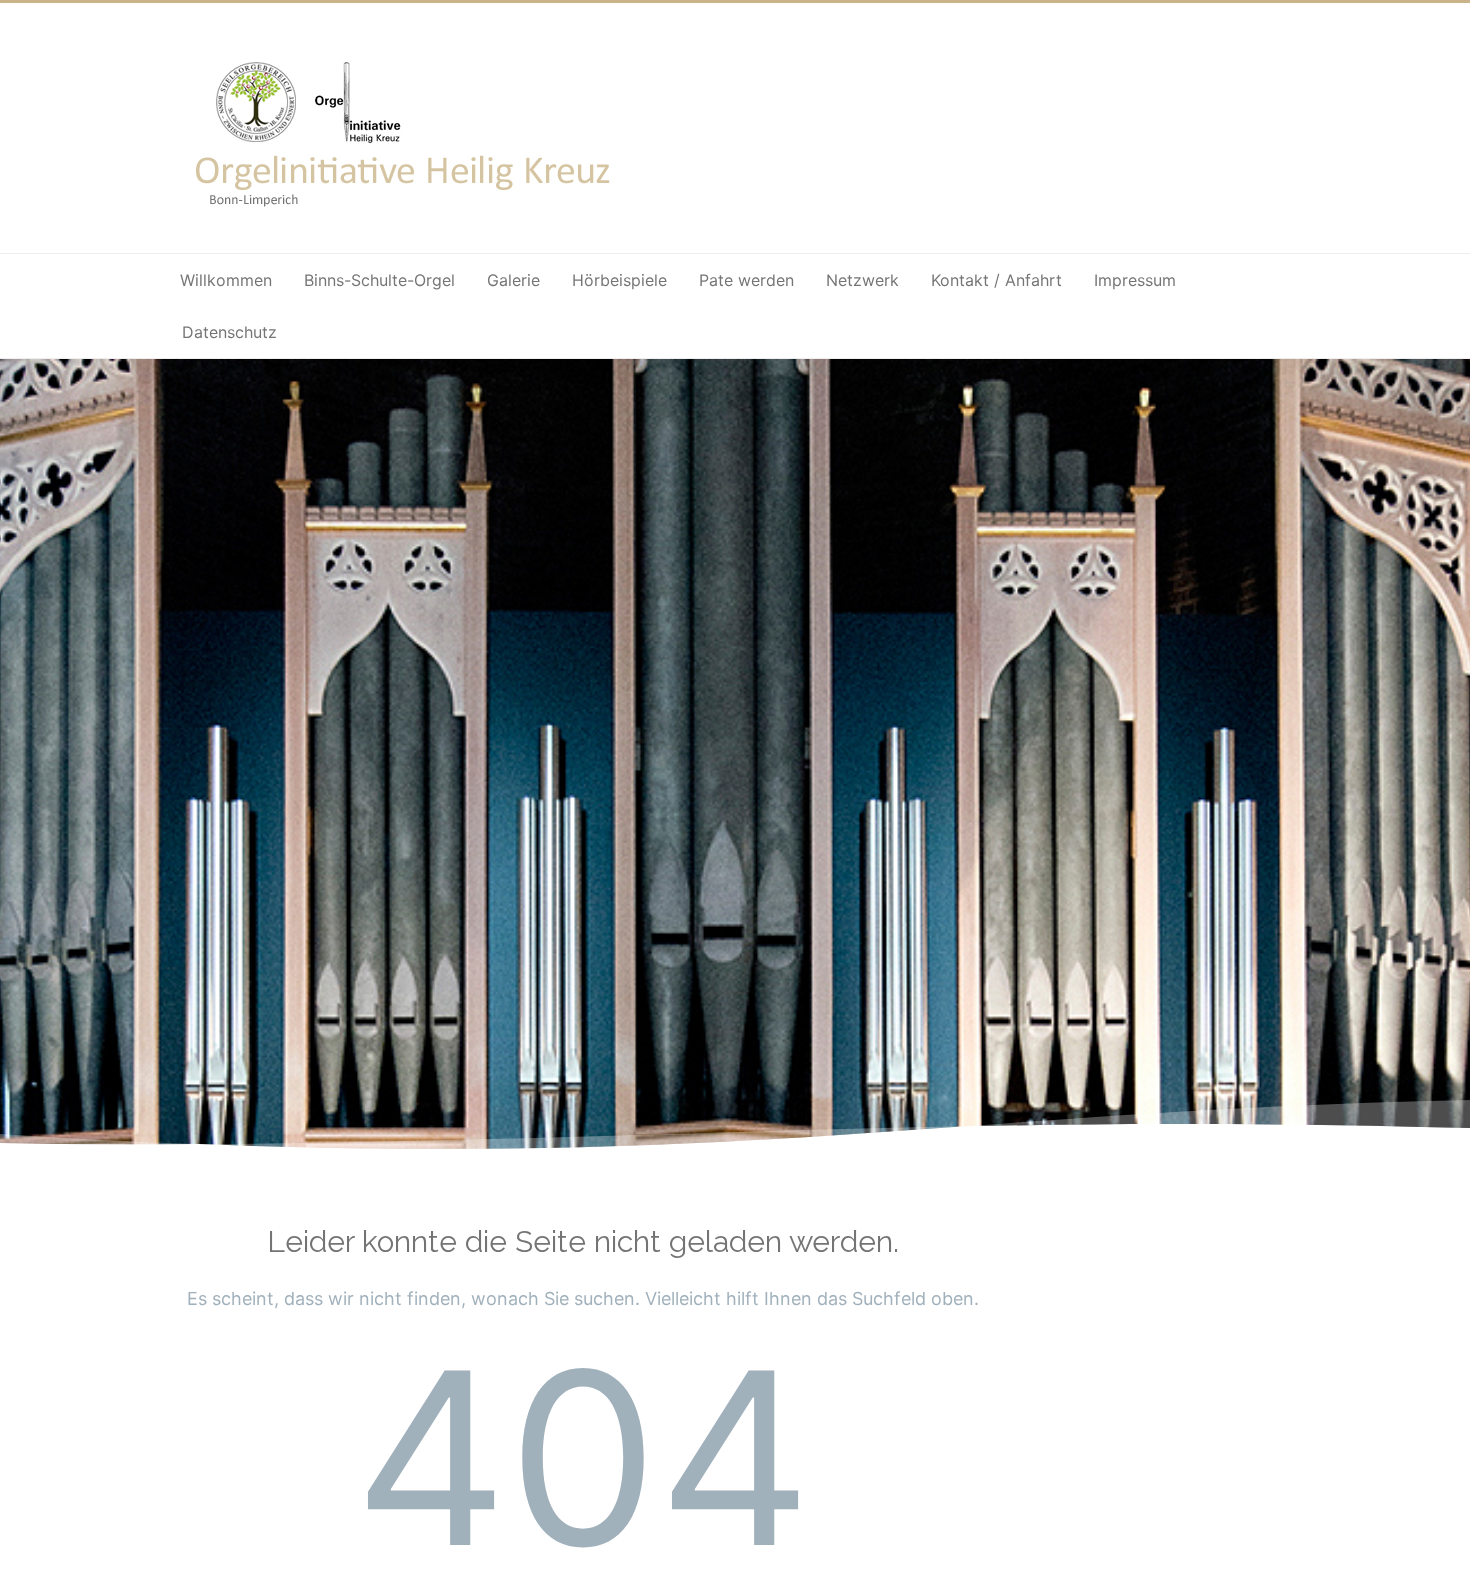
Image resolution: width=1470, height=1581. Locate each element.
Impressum (1135, 280)
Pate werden (746, 280)
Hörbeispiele (619, 280)
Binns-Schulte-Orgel (379, 280)
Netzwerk (862, 280)
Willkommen (226, 280)
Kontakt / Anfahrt (996, 280)
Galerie (513, 280)
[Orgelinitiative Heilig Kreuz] (405, 221)
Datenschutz (229, 332)
